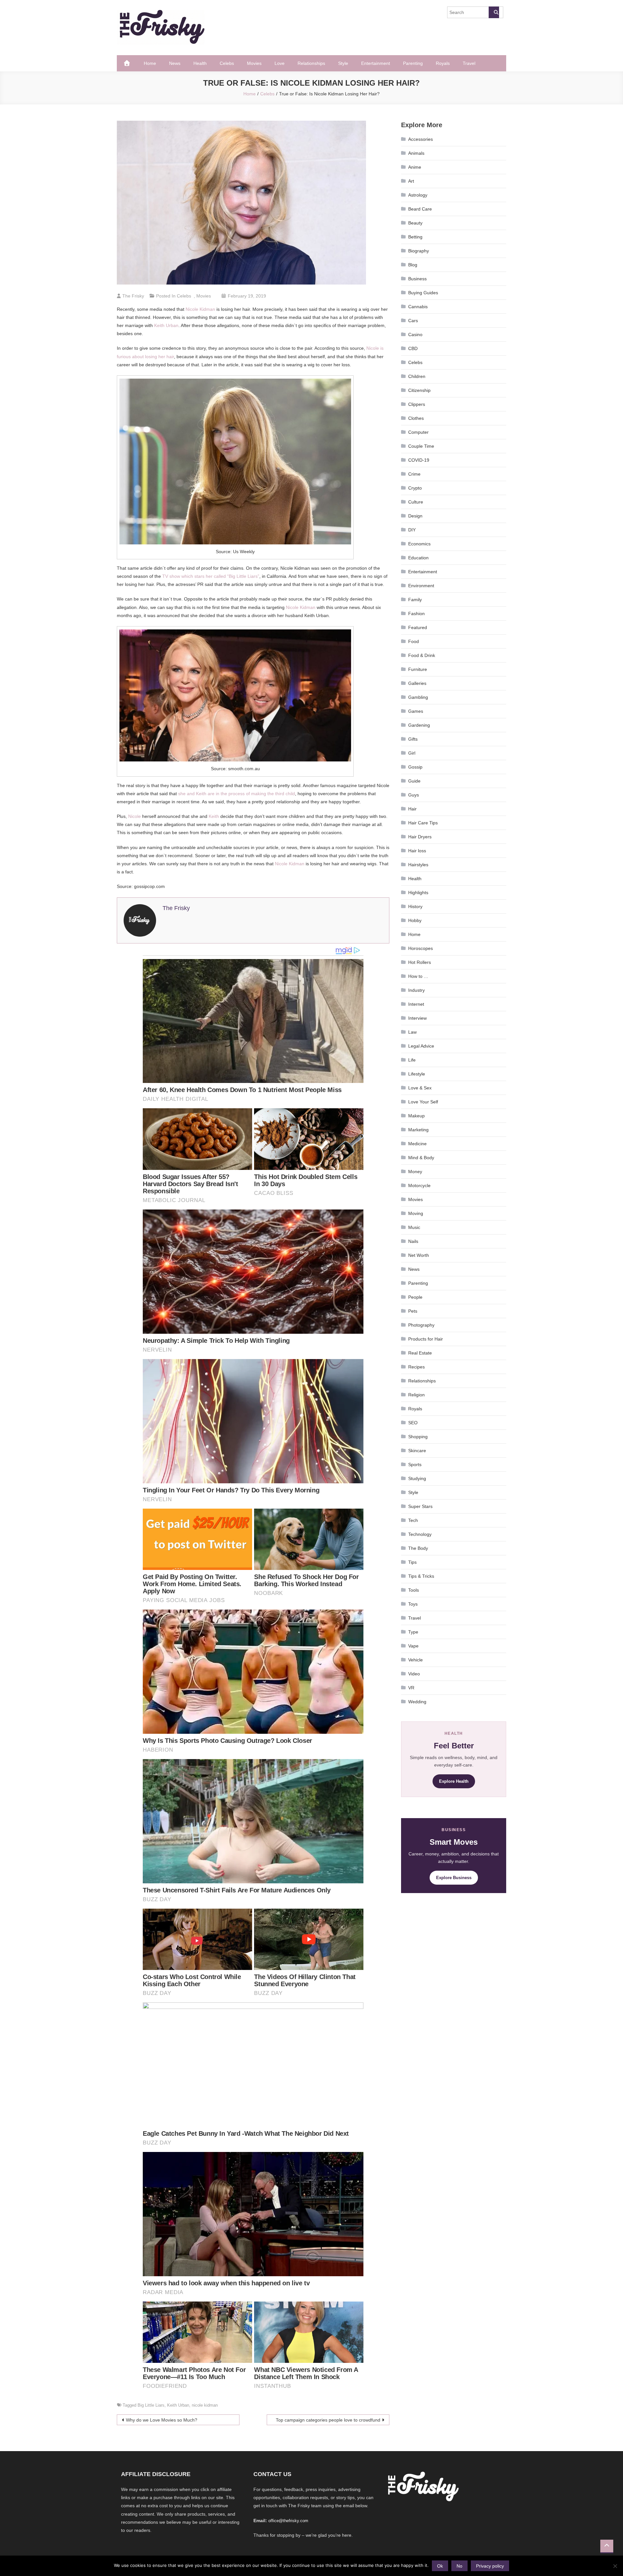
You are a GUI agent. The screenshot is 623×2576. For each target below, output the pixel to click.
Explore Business (454, 1878)
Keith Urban (166, 325)
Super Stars (420, 1506)
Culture (416, 502)
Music (414, 1227)
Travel (469, 63)
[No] (615, 2566)
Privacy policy (490, 2566)
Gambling (418, 697)
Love (280, 63)
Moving (416, 1213)
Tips (412, 1562)
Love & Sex (420, 1088)
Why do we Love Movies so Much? (162, 2420)
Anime (415, 167)
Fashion (416, 614)
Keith (214, 816)
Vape (413, 1646)
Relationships (311, 63)
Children (417, 376)
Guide (414, 781)
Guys (414, 795)
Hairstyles (418, 865)
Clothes (416, 418)
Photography (421, 1325)
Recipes (416, 1367)
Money (415, 1172)
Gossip (415, 767)
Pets (413, 1311)
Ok (440, 2566)
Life (412, 1060)
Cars (413, 321)
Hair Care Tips (423, 823)
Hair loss (417, 851)
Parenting (413, 63)
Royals (443, 63)
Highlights (418, 893)
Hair (412, 809)
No (459, 2566)
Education (418, 558)
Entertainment (376, 63)
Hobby (415, 920)
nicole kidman (205, 2405)
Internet (416, 1004)
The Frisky (133, 296)
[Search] (494, 12)
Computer (418, 432)
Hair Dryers (420, 837)
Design (415, 516)
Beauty (415, 223)
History (415, 906)
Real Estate (420, 1353)
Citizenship (419, 390)
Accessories (421, 139)
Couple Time (421, 446)
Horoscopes (421, 948)
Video (414, 1674)
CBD (413, 348)
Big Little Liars (151, 2405)
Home (150, 63)
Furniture (418, 669)
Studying (417, 1478)
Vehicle (415, 1660)
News (175, 63)
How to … (418, 976)
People (415, 1297)
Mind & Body (421, 1158)
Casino (415, 334)
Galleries (417, 683)
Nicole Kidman (200, 309)
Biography (419, 251)
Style (343, 63)
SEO (413, 1423)
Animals (416, 153)
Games (416, 711)
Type (413, 1632)
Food (414, 641)
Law (412, 1032)
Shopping (418, 1437)
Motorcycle (419, 1185)
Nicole (134, 816)
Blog (413, 265)
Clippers (417, 404)
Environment (421, 586)
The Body (418, 1548)
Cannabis (418, 307)
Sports (415, 1464)
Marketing (418, 1130)
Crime (414, 474)
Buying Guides (423, 293)
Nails (413, 1241)
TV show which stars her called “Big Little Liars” (211, 576)
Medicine (417, 1144)
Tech (413, 1520)
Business (417, 279)
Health (200, 63)
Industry (416, 990)
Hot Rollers (420, 962)
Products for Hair (426, 1339)
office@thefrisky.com (288, 2521)
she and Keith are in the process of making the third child (237, 794)
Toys (413, 1604)
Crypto (415, 488)
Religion (416, 1395)
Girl (412, 753)
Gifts (413, 739)
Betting (415, 237)
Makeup (416, 1116)
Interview (417, 1018)
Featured (418, 627)
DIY (412, 530)
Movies (254, 63)
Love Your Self (423, 1102)
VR (411, 1688)
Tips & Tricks (421, 1576)
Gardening (419, 725)
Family (415, 600)
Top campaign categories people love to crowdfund (328, 2420)
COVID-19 (419, 460)
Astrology (418, 195)
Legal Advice (421, 1046)
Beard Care (420, 209)
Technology (420, 1534)
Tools (414, 1590)
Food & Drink (422, 655)
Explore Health (454, 1781)
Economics (419, 544)
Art (411, 181)
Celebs (227, 63)
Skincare (417, 1451)
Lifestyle (417, 1074)
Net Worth (419, 1255)
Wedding (417, 1702)
